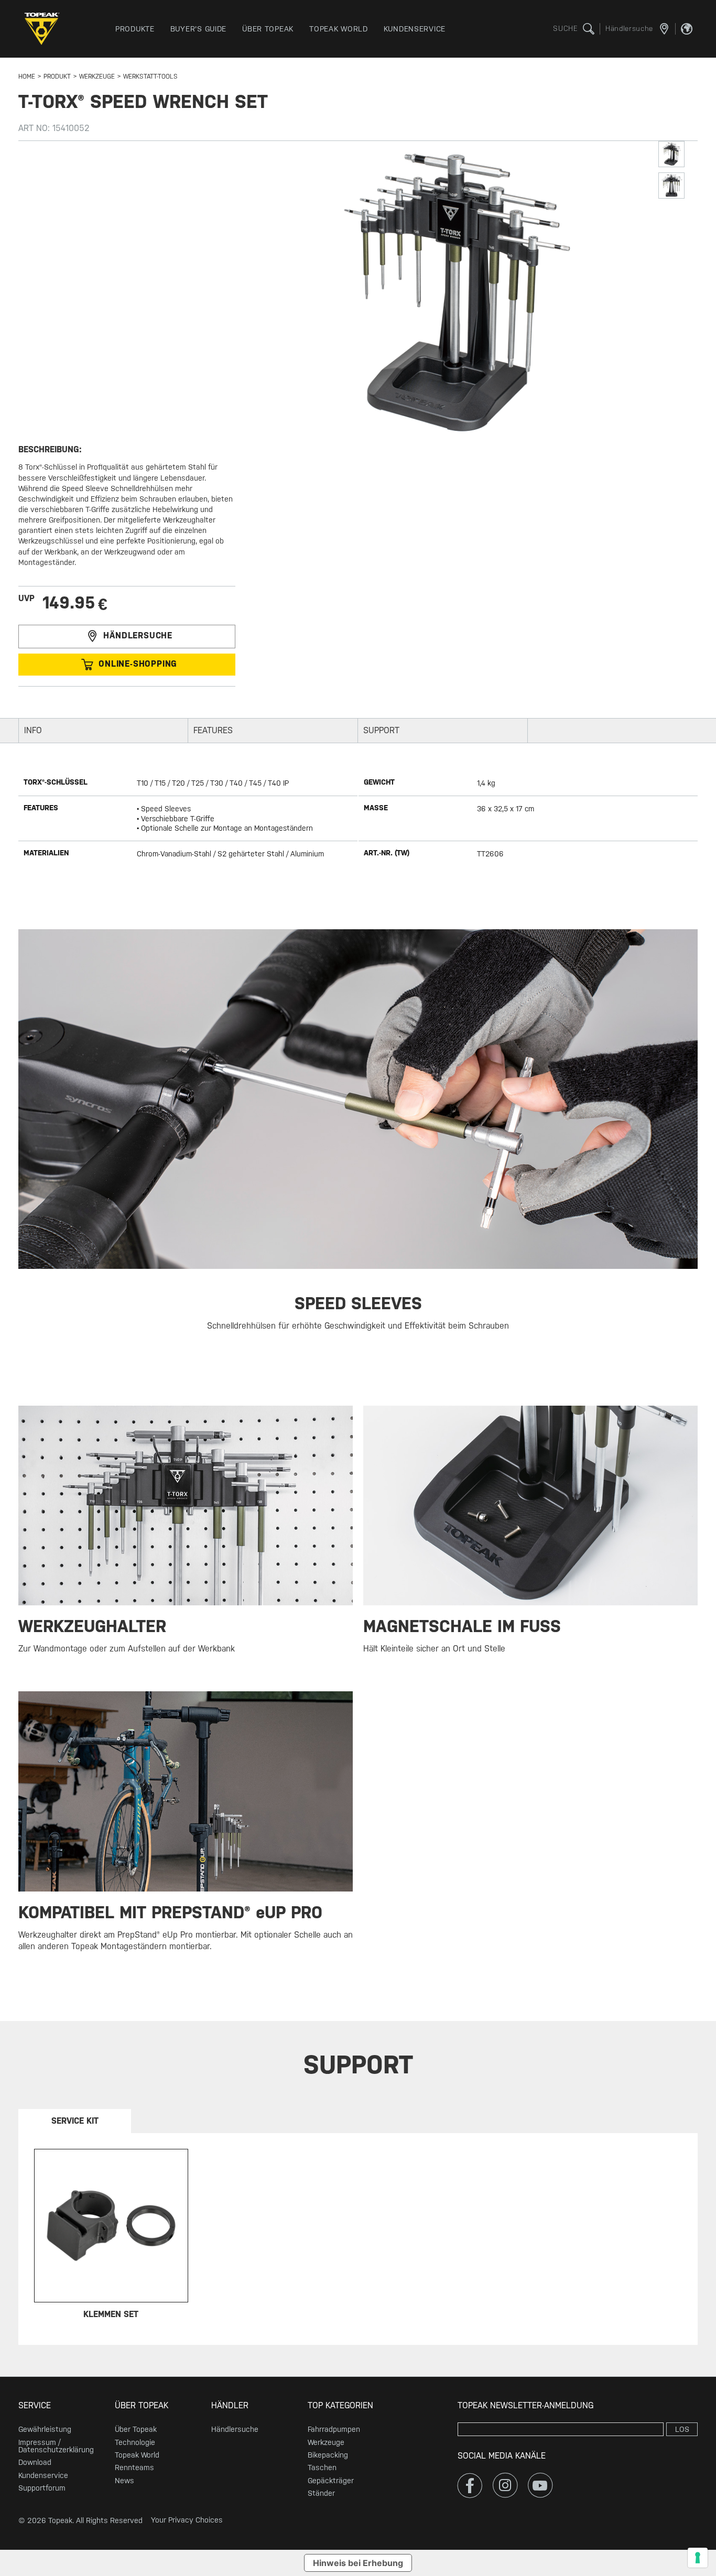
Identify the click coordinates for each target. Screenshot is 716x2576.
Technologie (135, 2442)
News (124, 2481)
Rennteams (134, 2468)
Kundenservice (43, 2475)
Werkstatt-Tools (150, 77)
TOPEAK (45, 29)
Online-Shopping (138, 664)
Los (682, 2429)
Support (381, 730)
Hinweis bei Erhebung (358, 2563)
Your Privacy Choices (187, 2520)
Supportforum (42, 2488)
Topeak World (137, 2455)
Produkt (57, 77)
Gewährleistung (45, 2429)
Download (35, 2462)
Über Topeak (136, 2429)
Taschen (322, 2468)
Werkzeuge (97, 77)
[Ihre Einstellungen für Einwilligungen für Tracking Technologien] (698, 2558)
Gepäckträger (331, 2481)
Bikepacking (328, 2455)
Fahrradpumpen (334, 2429)
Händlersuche (138, 636)
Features (213, 730)
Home (27, 77)
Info (33, 730)
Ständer (321, 2493)
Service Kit (75, 2121)
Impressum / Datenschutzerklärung (56, 2446)
